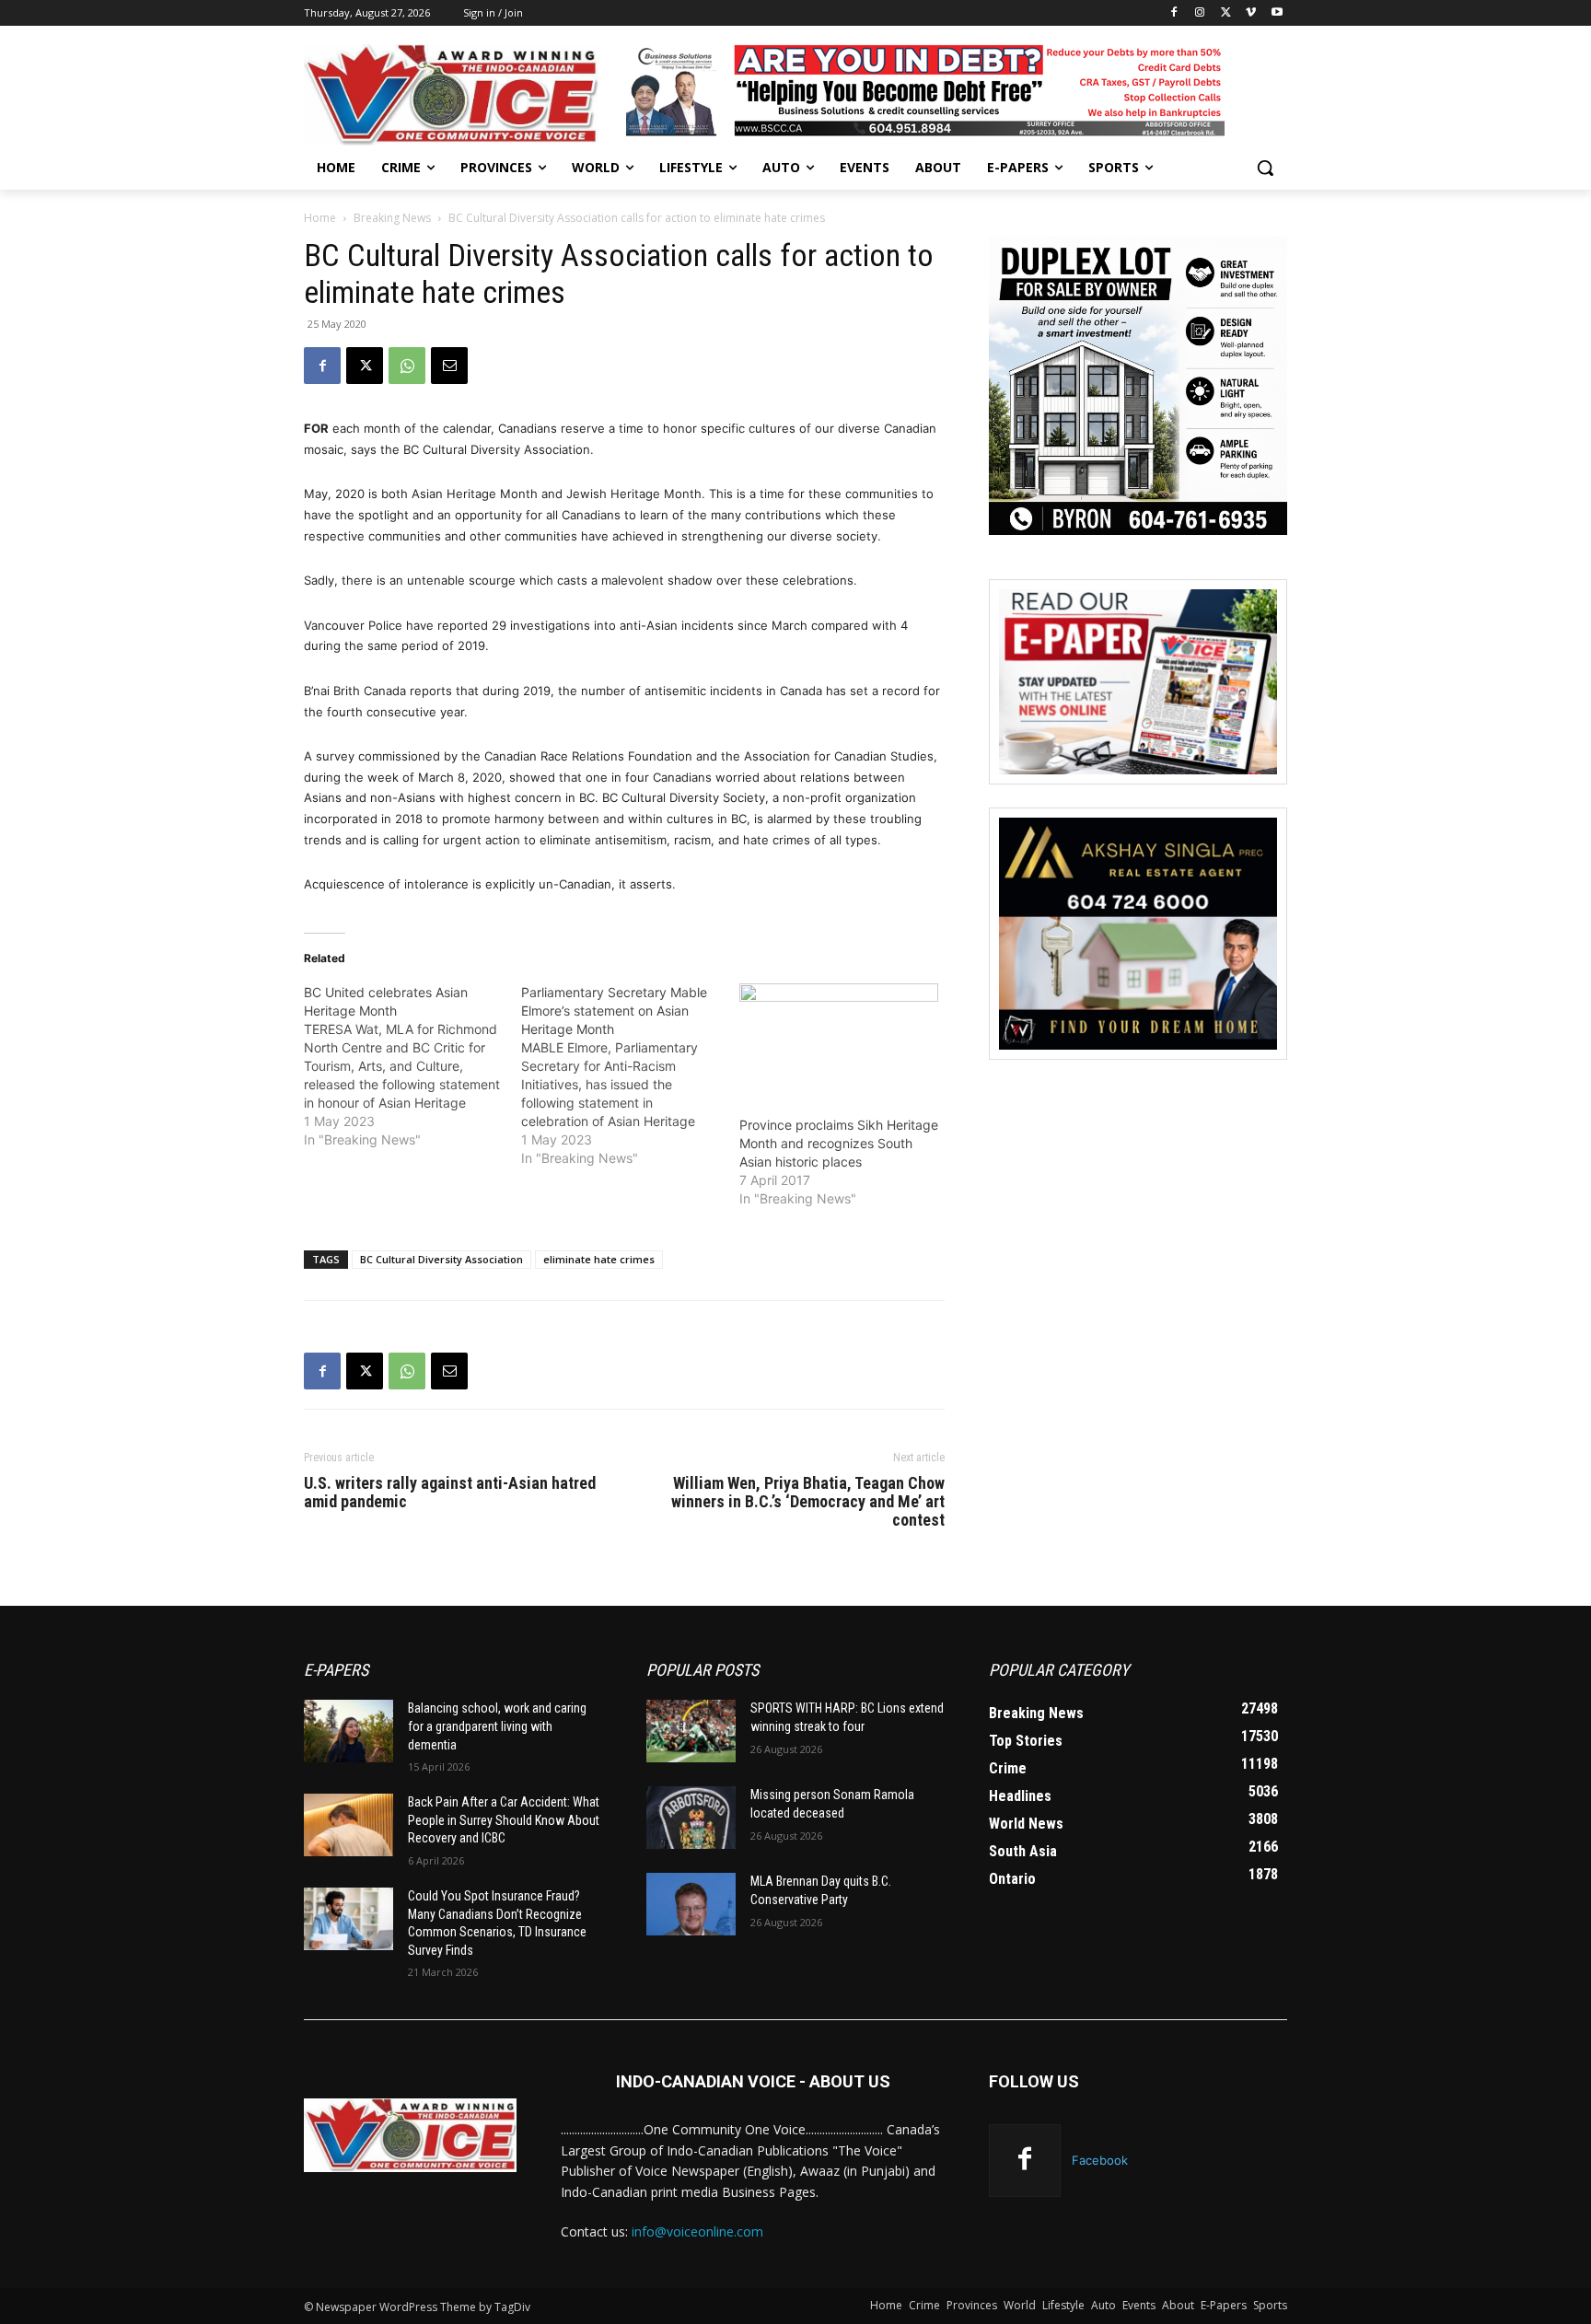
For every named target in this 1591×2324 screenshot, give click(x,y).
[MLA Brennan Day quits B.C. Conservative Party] (691, 1904)
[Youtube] (1277, 13)
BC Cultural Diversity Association (441, 1259)
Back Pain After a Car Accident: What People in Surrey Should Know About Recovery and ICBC (504, 1820)
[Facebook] (1174, 13)
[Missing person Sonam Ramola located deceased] (691, 1818)
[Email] (449, 366)
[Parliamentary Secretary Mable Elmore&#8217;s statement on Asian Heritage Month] (630, 1075)
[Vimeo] (1251, 13)
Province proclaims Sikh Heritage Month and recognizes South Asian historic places (839, 1143)
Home (320, 218)
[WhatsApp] (407, 366)
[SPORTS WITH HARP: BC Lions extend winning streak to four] (691, 1731)
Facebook (1100, 2160)
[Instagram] (1200, 13)
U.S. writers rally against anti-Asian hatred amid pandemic (450, 1493)
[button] (1265, 168)
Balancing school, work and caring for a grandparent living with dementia (497, 1726)
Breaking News (392, 218)
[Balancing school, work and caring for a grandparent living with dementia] (348, 1731)
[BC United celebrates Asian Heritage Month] (412, 1066)
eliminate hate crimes (599, 1259)
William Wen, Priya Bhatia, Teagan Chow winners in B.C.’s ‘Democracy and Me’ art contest (808, 1502)
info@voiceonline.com (697, 2231)
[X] (1226, 13)
